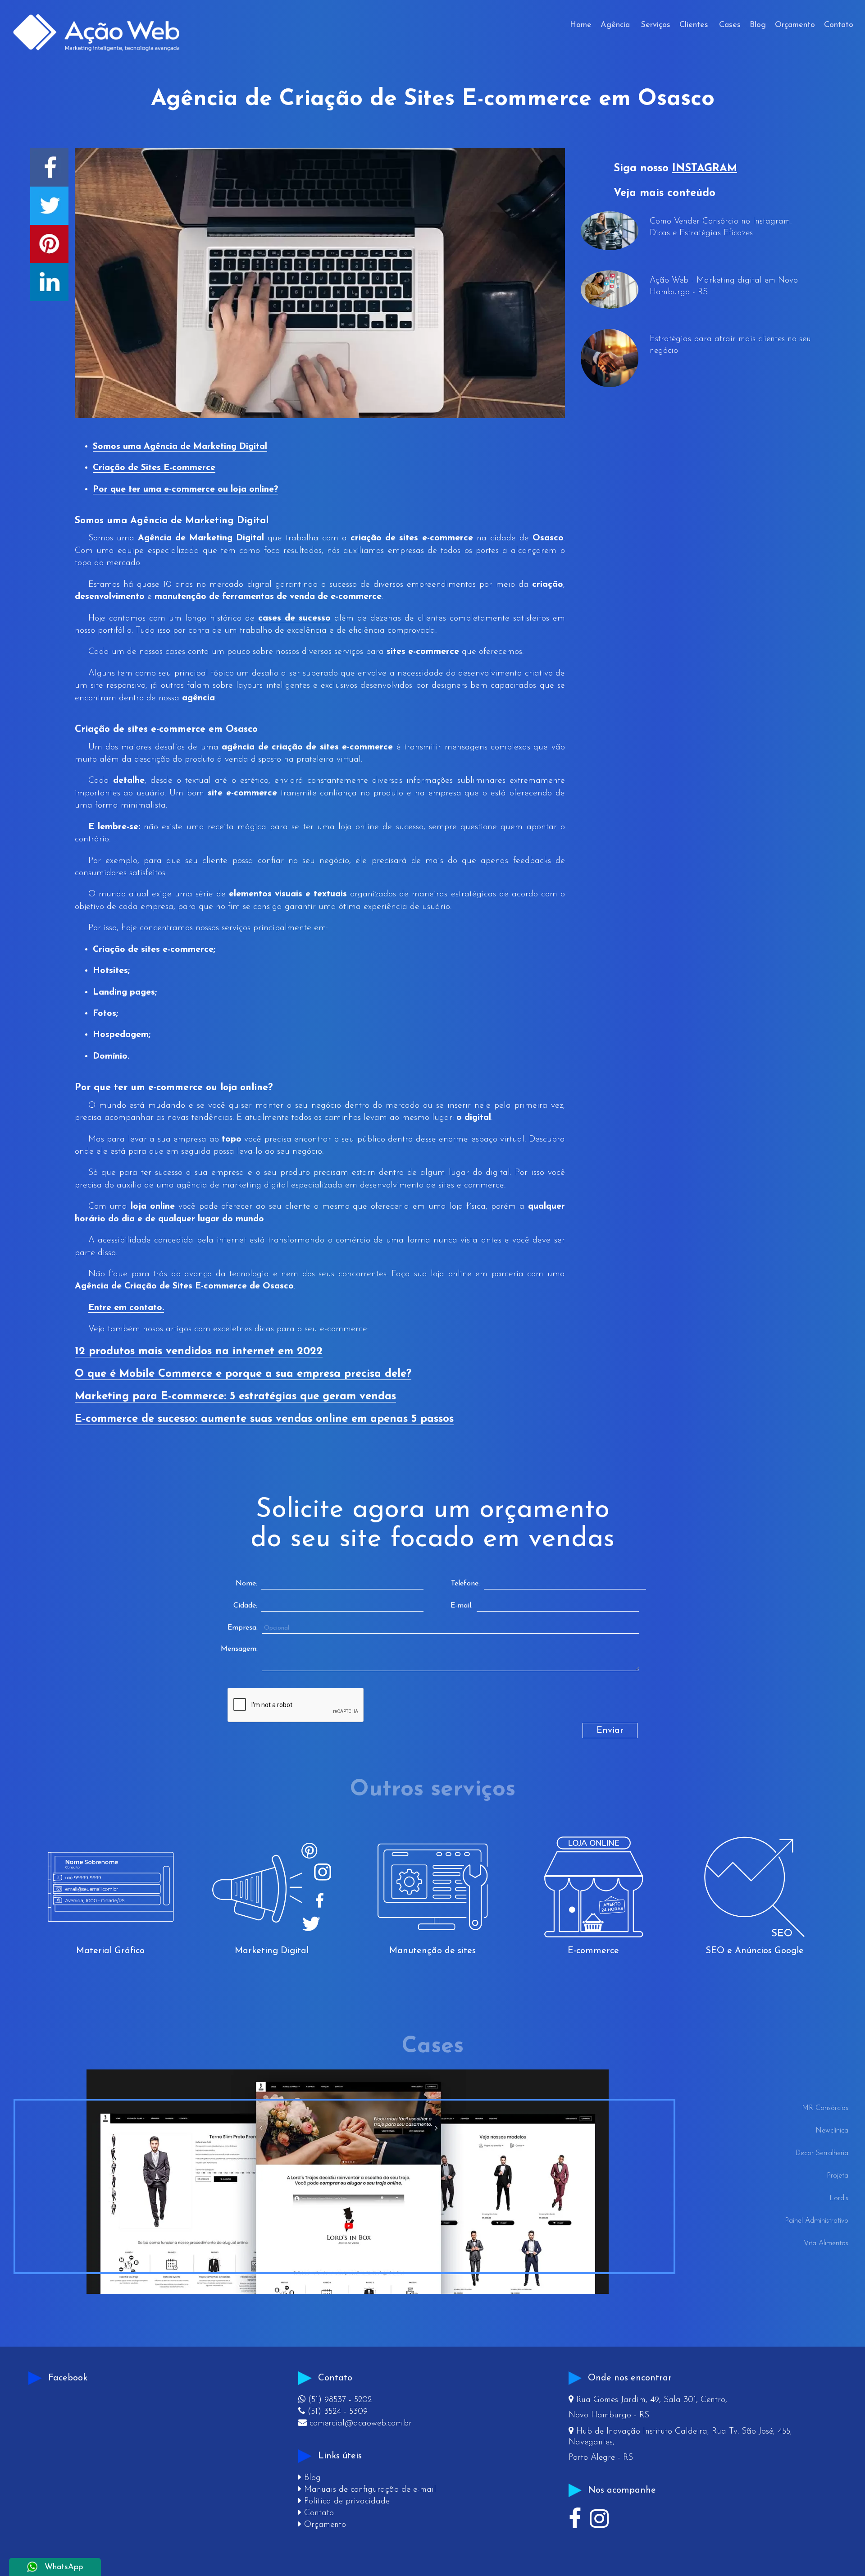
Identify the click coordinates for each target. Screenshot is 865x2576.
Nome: (246, 1584)
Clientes (694, 25)
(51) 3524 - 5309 (333, 2412)
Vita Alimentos (826, 2243)
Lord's (839, 2198)
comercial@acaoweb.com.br (355, 2423)
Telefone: (465, 1584)
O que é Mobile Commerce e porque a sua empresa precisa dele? (243, 1374)
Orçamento (795, 25)
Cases (730, 25)
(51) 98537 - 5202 (335, 2400)
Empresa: (243, 1628)
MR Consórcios (825, 2108)
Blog (758, 25)
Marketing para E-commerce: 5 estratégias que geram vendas (235, 1397)
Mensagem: (239, 1649)
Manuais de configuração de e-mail (367, 2490)
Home (581, 25)
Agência (615, 25)
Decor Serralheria (822, 2153)
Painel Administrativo (816, 2221)
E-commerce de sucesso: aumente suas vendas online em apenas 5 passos (264, 1419)
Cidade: (245, 1606)
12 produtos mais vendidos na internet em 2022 (199, 1352)
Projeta (837, 2176)
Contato (839, 25)
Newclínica (832, 2131)
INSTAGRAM (705, 169)
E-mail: (462, 1606)
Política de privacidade (344, 2501)
